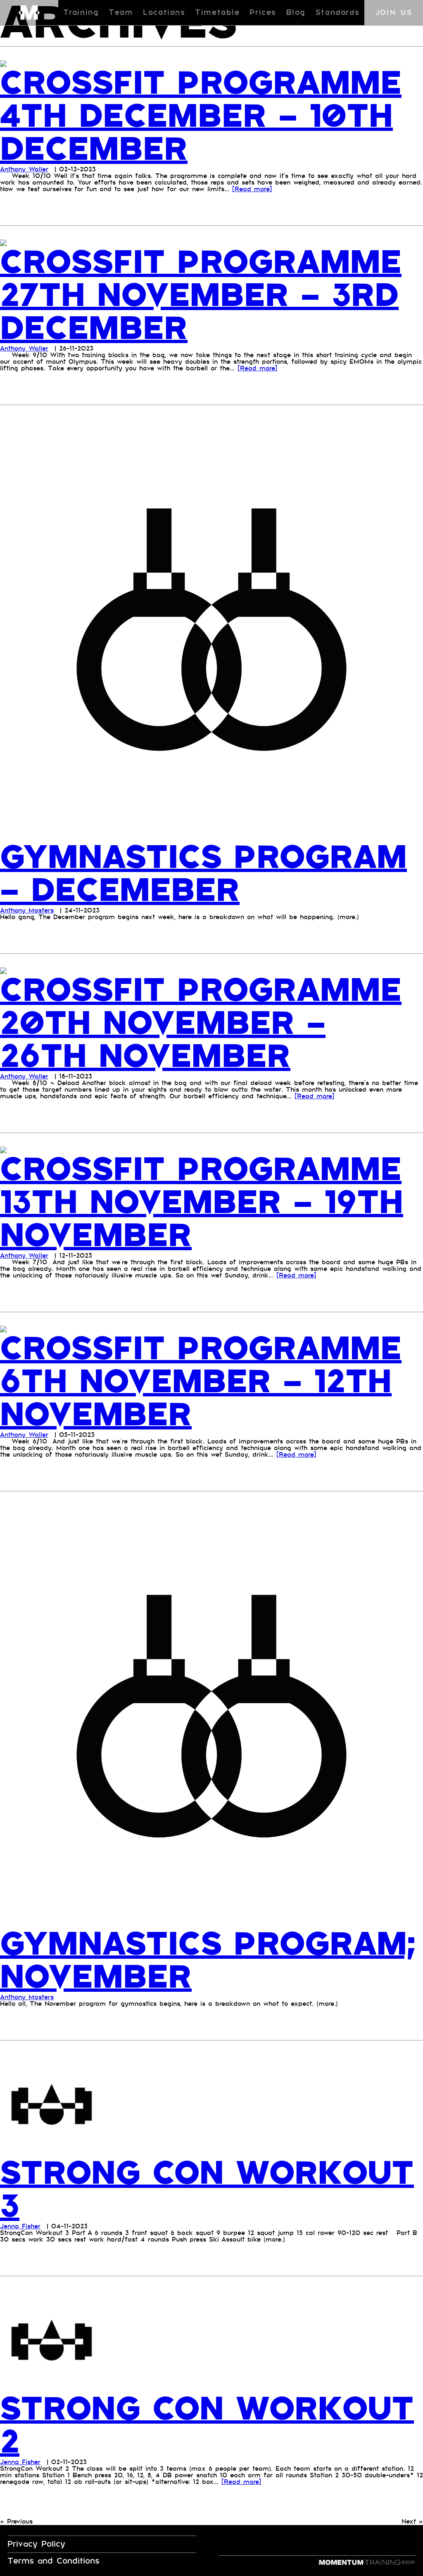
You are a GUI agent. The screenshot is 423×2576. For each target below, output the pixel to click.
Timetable (217, 13)
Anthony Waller (24, 169)
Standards (337, 13)
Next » (412, 2521)
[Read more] (252, 189)
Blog (296, 13)
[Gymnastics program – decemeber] (211, 629)
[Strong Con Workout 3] (52, 2105)
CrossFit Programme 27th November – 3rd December (201, 296)
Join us (394, 13)
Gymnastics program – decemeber (203, 874)
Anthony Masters (27, 910)
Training (81, 13)
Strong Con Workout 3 (207, 2190)
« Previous (16, 2521)
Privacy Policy (36, 2544)
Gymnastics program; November (208, 1961)
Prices (263, 13)
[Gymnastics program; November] (211, 1716)
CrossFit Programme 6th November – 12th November (201, 1382)
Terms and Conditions (53, 2561)
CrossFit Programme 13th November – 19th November (202, 1203)
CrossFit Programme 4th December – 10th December (201, 116)
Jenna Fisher (20, 2226)
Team (121, 13)
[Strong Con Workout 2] (52, 2341)
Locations (164, 13)
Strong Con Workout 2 (207, 2426)
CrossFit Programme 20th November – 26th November (201, 1024)
